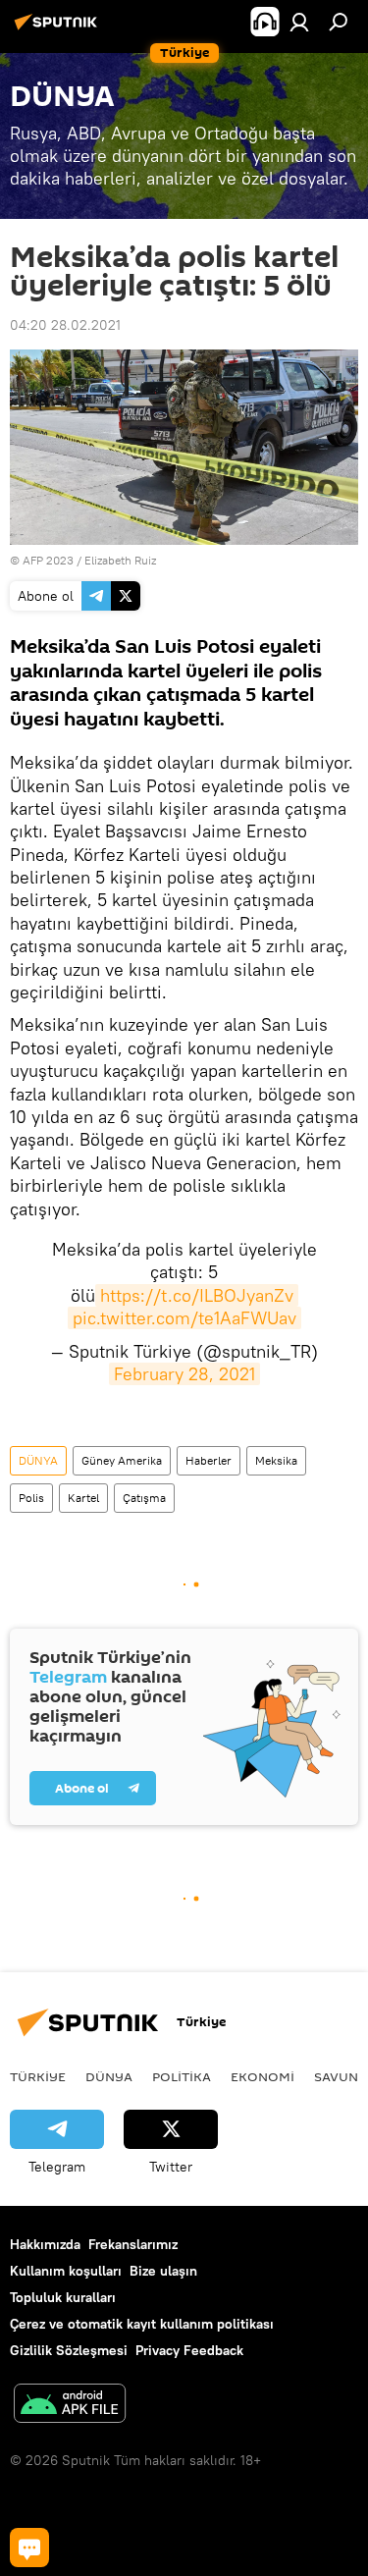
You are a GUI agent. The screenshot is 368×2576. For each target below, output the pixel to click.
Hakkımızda (45, 2244)
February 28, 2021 (184, 1374)
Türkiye (38, 2076)
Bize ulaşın (163, 2271)
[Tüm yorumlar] (29, 2548)
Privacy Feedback (189, 2350)
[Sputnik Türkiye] (59, 29)
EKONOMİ (263, 2076)
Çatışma (144, 1498)
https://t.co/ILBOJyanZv (197, 1295)
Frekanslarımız (133, 2244)
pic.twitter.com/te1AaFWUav (184, 1318)
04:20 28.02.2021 (65, 325)
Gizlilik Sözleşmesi (69, 2350)
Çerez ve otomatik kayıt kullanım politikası (142, 2324)
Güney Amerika (122, 1460)
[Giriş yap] (299, 22)
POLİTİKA (182, 2076)
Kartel (83, 1498)
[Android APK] (70, 2406)
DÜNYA (38, 1460)
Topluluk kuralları (63, 2297)
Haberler (209, 1460)
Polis (31, 1498)
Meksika (276, 1460)
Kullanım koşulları (66, 2271)
